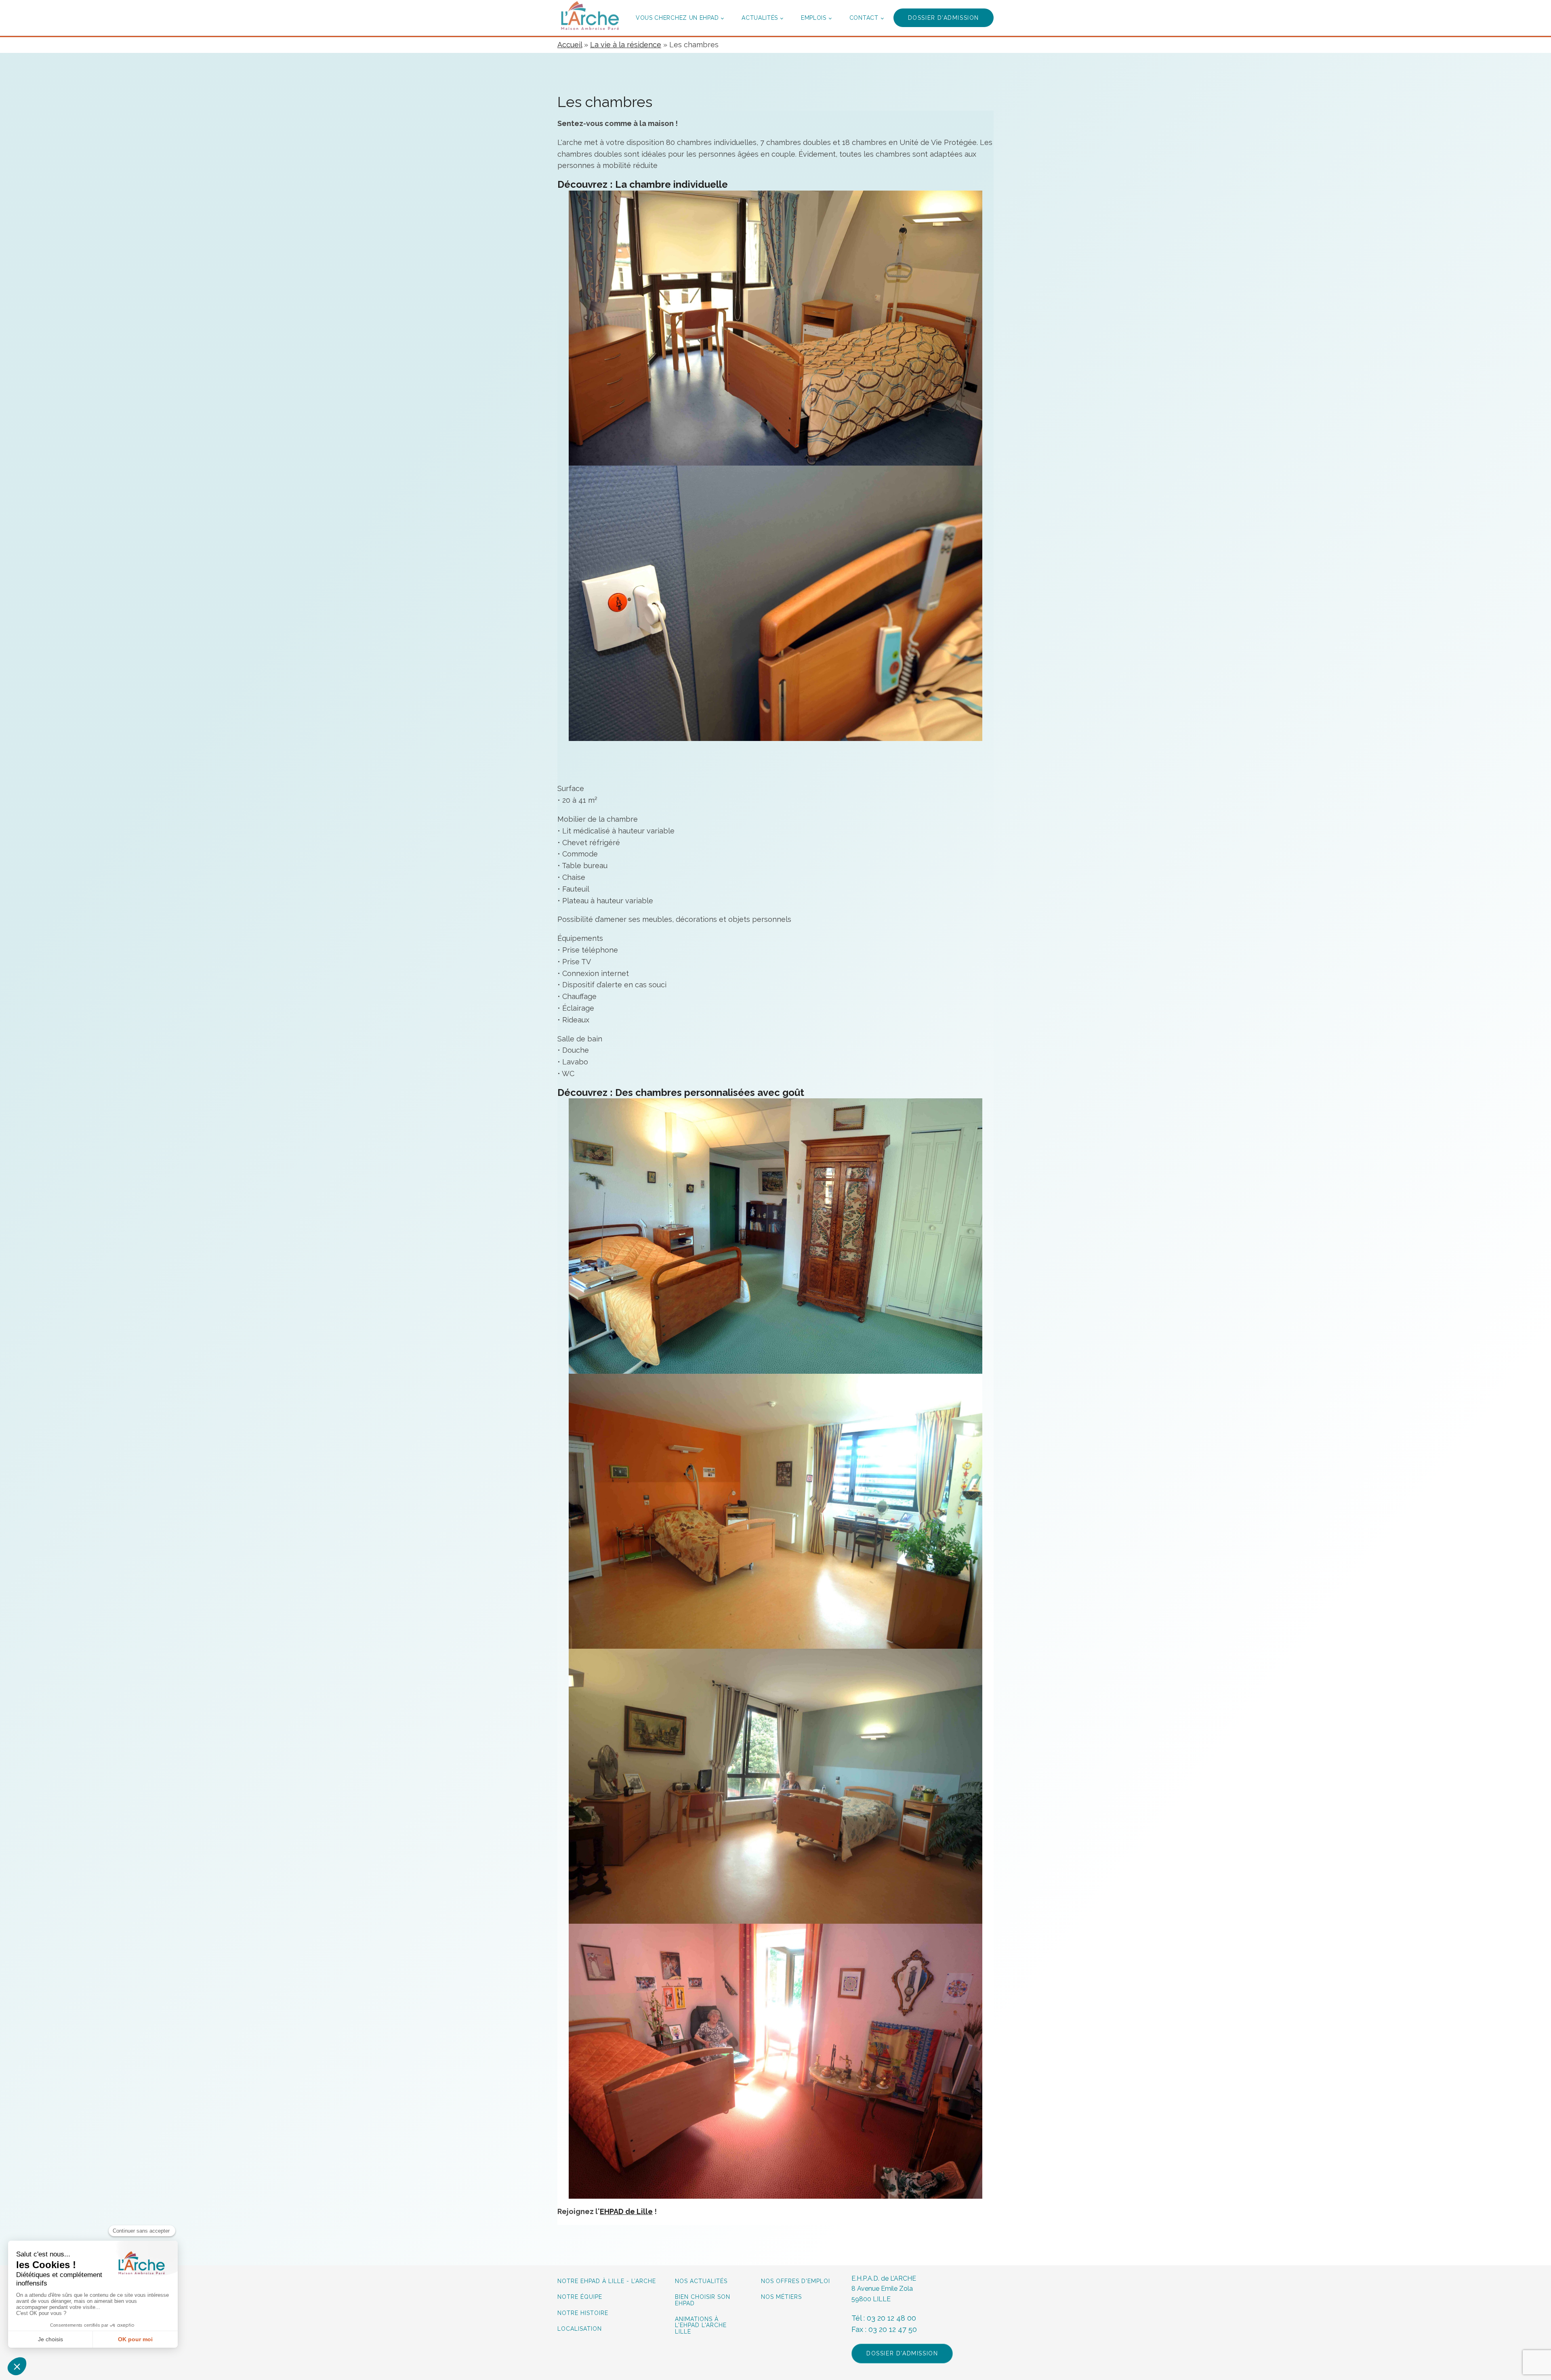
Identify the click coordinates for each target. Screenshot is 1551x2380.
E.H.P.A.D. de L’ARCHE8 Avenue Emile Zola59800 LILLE (884, 2289)
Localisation (580, 2329)
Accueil (570, 45)
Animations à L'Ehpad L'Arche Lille (701, 2325)
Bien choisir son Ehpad (703, 2300)
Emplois (814, 18)
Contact (864, 18)
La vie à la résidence (626, 45)
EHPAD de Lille (626, 2211)
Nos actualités (701, 2281)
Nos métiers (781, 2297)
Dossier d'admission (902, 2353)
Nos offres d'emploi (795, 2281)
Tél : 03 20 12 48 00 (884, 2318)
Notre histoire (583, 2313)
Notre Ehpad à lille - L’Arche (607, 2281)
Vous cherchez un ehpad (677, 18)
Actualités (760, 18)
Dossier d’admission (944, 18)
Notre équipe (581, 2297)
